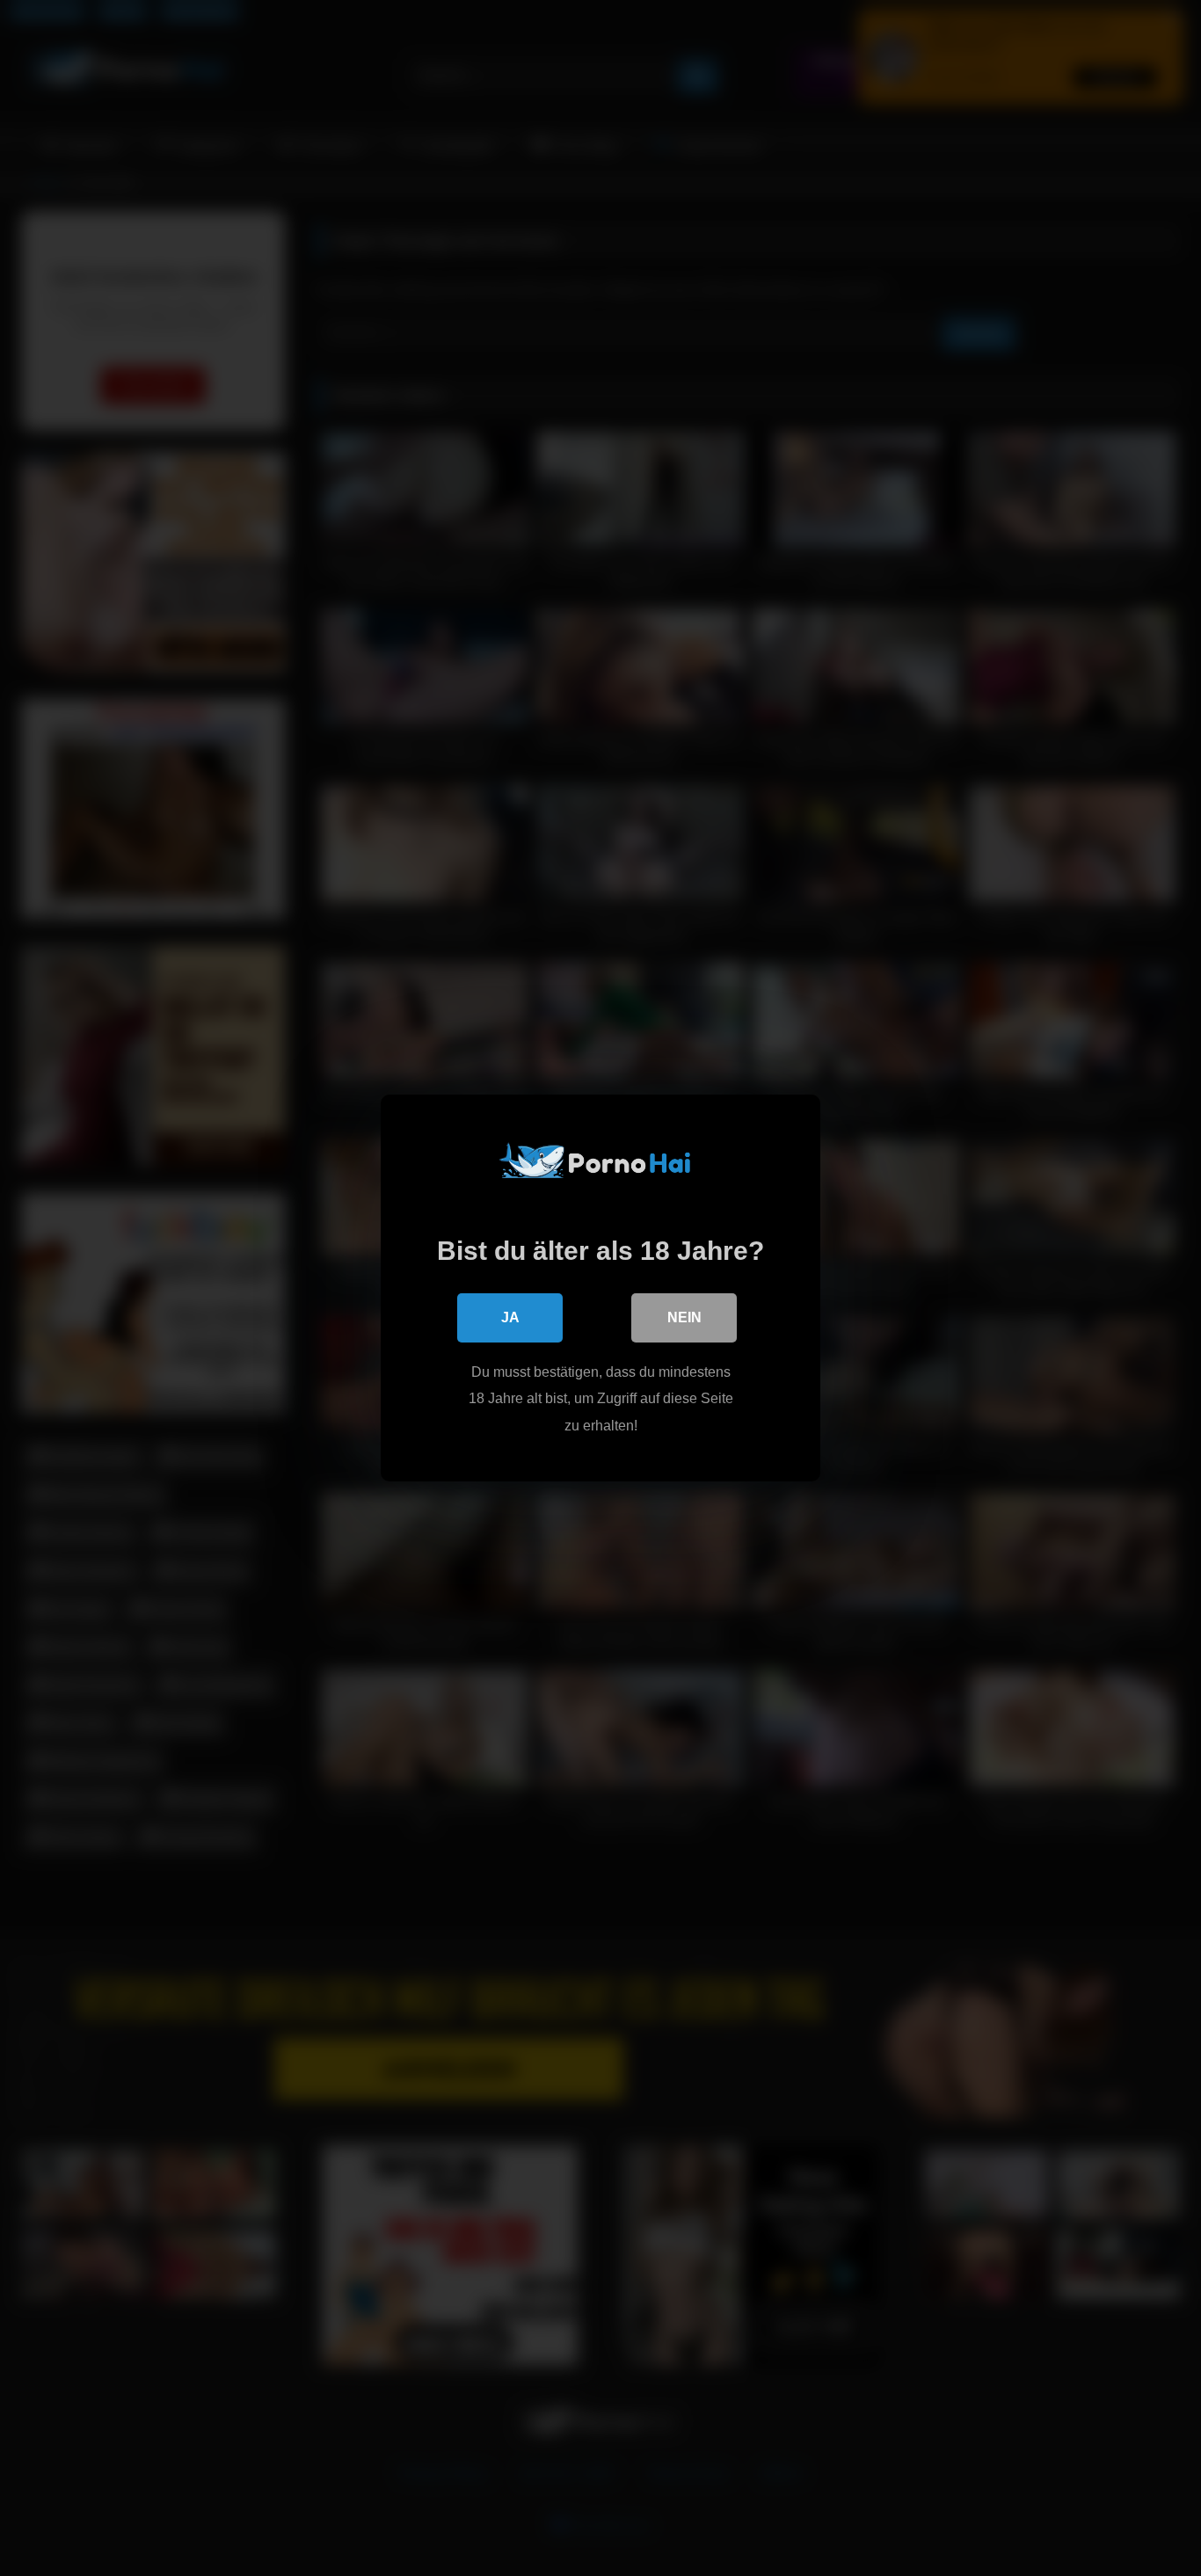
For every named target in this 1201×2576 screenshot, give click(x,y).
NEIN (684, 1317)
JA (510, 1317)
